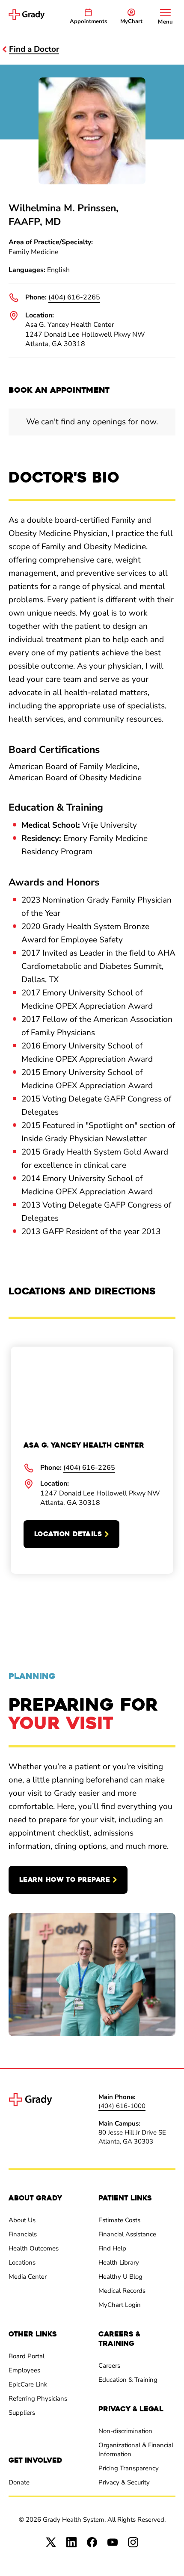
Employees (24, 2370)
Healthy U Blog (120, 2277)
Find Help (112, 2248)
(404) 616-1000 (122, 2106)
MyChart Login (120, 2305)
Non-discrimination (125, 2431)
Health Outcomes (34, 2248)
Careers (109, 2366)
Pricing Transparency (129, 2468)
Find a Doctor (34, 49)
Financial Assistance (127, 2234)
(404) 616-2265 (74, 297)
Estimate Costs (119, 2220)
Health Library (119, 2262)
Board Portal (27, 2356)
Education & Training (128, 2380)
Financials (23, 2234)
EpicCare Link (28, 2384)
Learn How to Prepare (65, 1880)
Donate (19, 2482)
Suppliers (22, 2413)
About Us (22, 2220)
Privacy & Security (124, 2482)
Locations (22, 2262)
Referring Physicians (38, 2398)
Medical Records (122, 2291)
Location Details (68, 1534)
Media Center (28, 2277)
